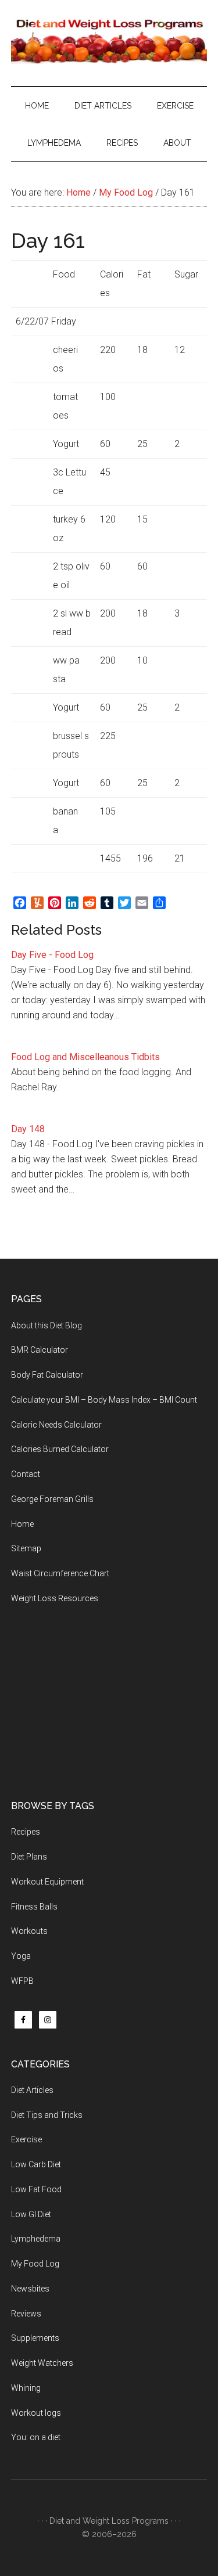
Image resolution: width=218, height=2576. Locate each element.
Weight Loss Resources (55, 1598)
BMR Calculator (40, 1350)
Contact (26, 1474)
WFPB (22, 1981)
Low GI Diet (31, 2214)
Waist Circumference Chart (60, 1573)
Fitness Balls (34, 1907)
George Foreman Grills (52, 1499)
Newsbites (30, 2289)
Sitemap (26, 1548)
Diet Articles (32, 2090)
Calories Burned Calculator (60, 1449)
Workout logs (36, 2413)
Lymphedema (36, 2239)
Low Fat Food (36, 2189)
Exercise (26, 2139)
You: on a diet (36, 2437)
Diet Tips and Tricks (47, 2115)
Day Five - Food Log (52, 955)
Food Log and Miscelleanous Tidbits (85, 1057)
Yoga (21, 1956)
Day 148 (28, 1129)
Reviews (26, 2314)
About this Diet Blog (47, 1325)
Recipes (26, 1832)
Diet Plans (29, 1857)
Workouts (29, 1931)
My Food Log (35, 2264)
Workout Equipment (47, 1882)
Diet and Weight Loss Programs (109, 2521)
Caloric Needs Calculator (56, 1425)
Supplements (35, 2338)
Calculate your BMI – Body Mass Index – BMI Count (104, 1400)
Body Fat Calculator (47, 1375)
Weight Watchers (42, 2363)
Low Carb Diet (36, 2164)
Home (22, 1524)
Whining (26, 2388)
